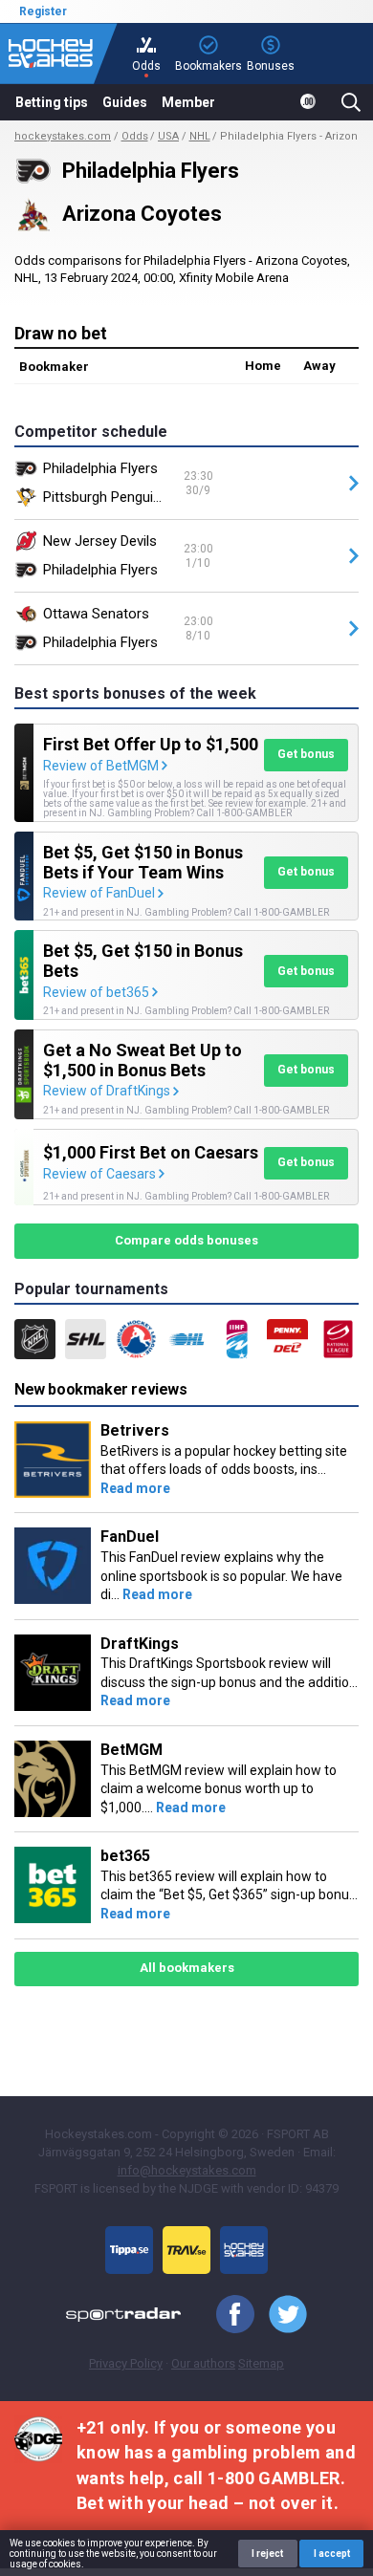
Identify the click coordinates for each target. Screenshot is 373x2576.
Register (43, 11)
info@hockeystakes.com (187, 2170)
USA (168, 136)
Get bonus (306, 754)
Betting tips (52, 102)
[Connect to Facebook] (228, 2315)
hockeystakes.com (63, 136)
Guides (125, 102)
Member (188, 102)
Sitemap (261, 2363)
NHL (200, 136)
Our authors (203, 2363)
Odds (135, 136)
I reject (267, 2554)
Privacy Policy (126, 2363)
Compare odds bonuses (186, 1240)
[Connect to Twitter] (281, 2315)
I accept (332, 2554)
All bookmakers (187, 1968)
